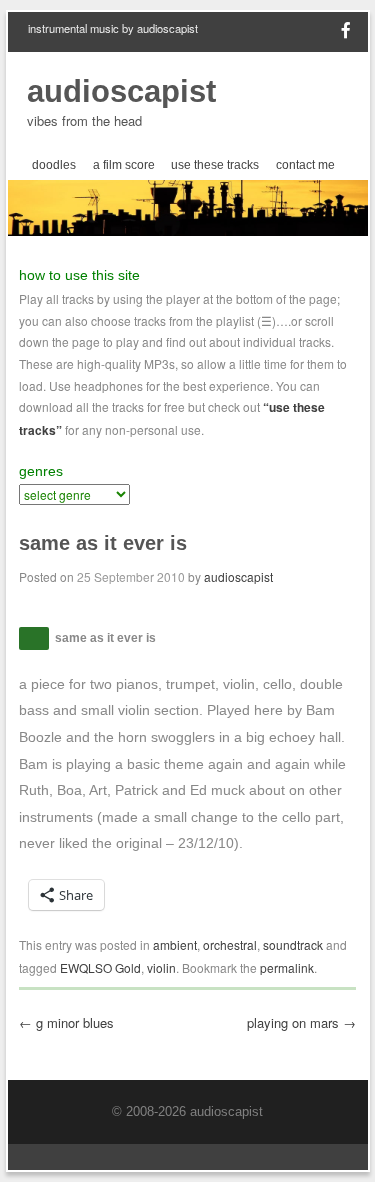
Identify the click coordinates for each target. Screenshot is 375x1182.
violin (161, 967)
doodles (54, 165)
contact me (305, 165)
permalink (287, 967)
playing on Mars (301, 1022)
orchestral (230, 944)
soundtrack (293, 944)
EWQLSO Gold (100, 967)
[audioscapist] (188, 230)
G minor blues (66, 1022)
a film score (124, 165)
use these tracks (215, 165)
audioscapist (121, 91)
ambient (175, 944)
